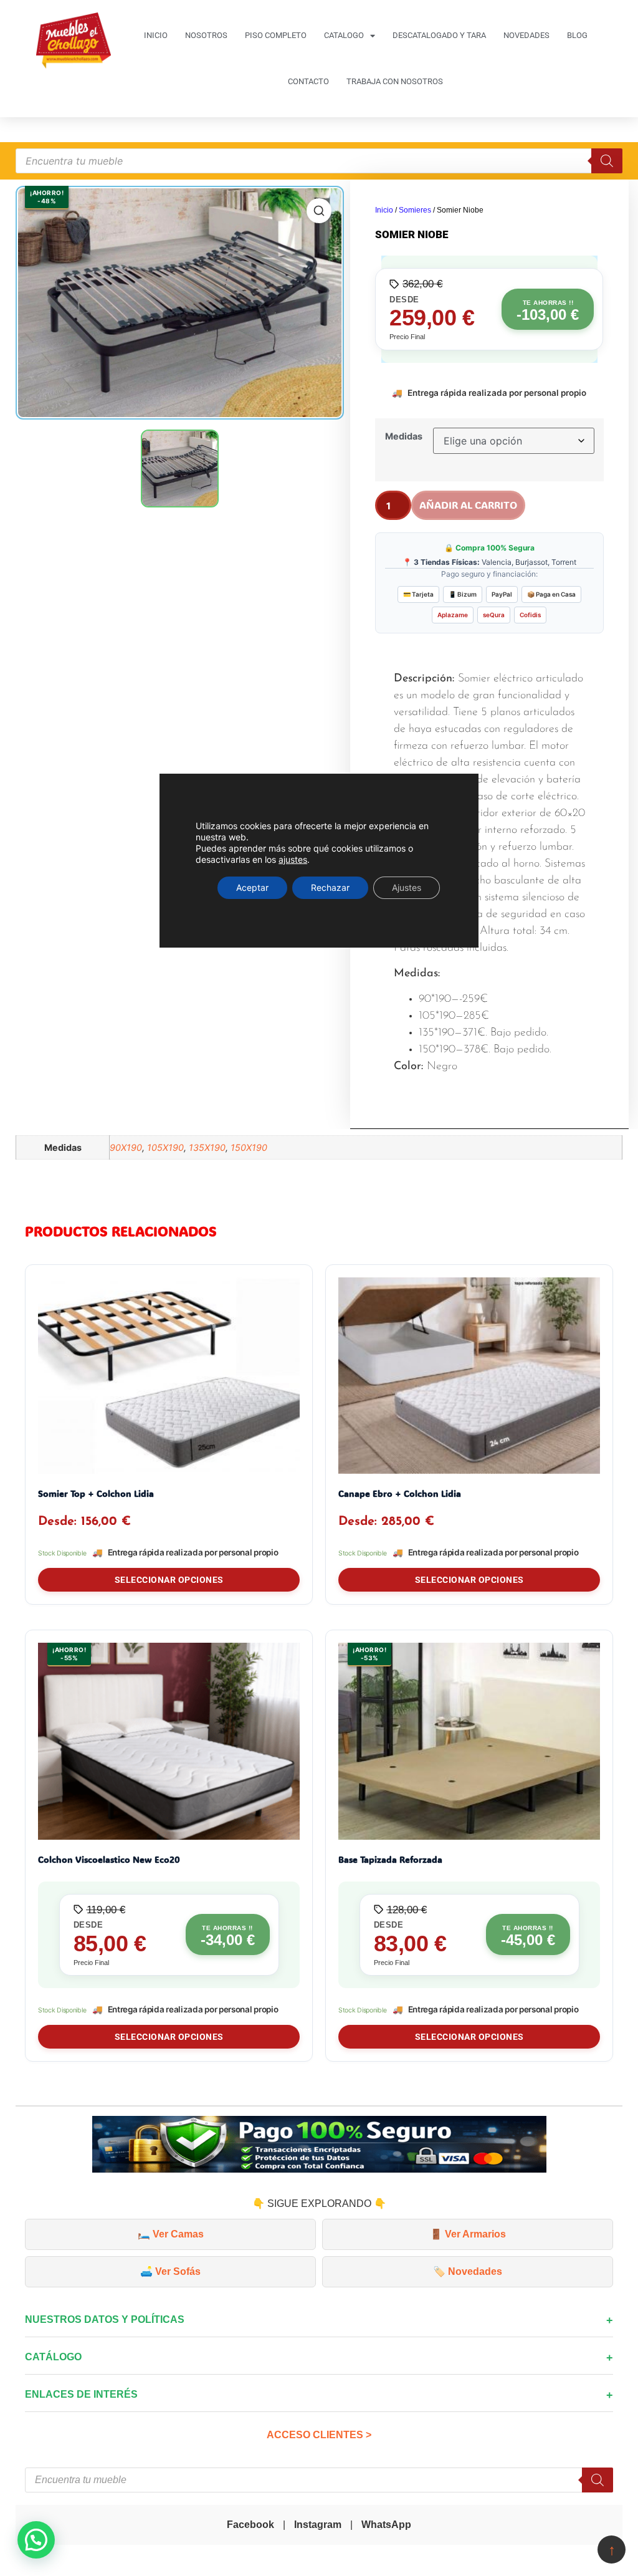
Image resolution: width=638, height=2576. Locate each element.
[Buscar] (607, 161)
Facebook (250, 2525)
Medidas (404, 436)
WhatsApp (386, 2525)
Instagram (318, 2525)
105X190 (165, 1147)
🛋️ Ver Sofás (170, 2271)
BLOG (577, 35)
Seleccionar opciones (169, 1580)
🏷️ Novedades (468, 2271)
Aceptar (252, 887)
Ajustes (407, 887)
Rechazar (330, 887)
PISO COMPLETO (276, 35)
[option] (180, 303)
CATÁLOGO (53, 2357)
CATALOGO (344, 35)
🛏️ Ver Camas (171, 2234)
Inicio (384, 210)
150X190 (249, 1147)
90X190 (126, 1147)
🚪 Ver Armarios (468, 2234)
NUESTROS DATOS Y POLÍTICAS (105, 2319)
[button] (36, 2540)
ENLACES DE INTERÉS (81, 2394)
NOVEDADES (526, 35)
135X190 (207, 1147)
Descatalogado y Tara (439, 35)
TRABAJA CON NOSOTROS (395, 81)
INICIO (156, 35)
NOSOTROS (206, 35)
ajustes (293, 859)
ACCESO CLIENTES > (319, 2435)
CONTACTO (308, 81)
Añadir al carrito (468, 505)
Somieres (415, 210)
